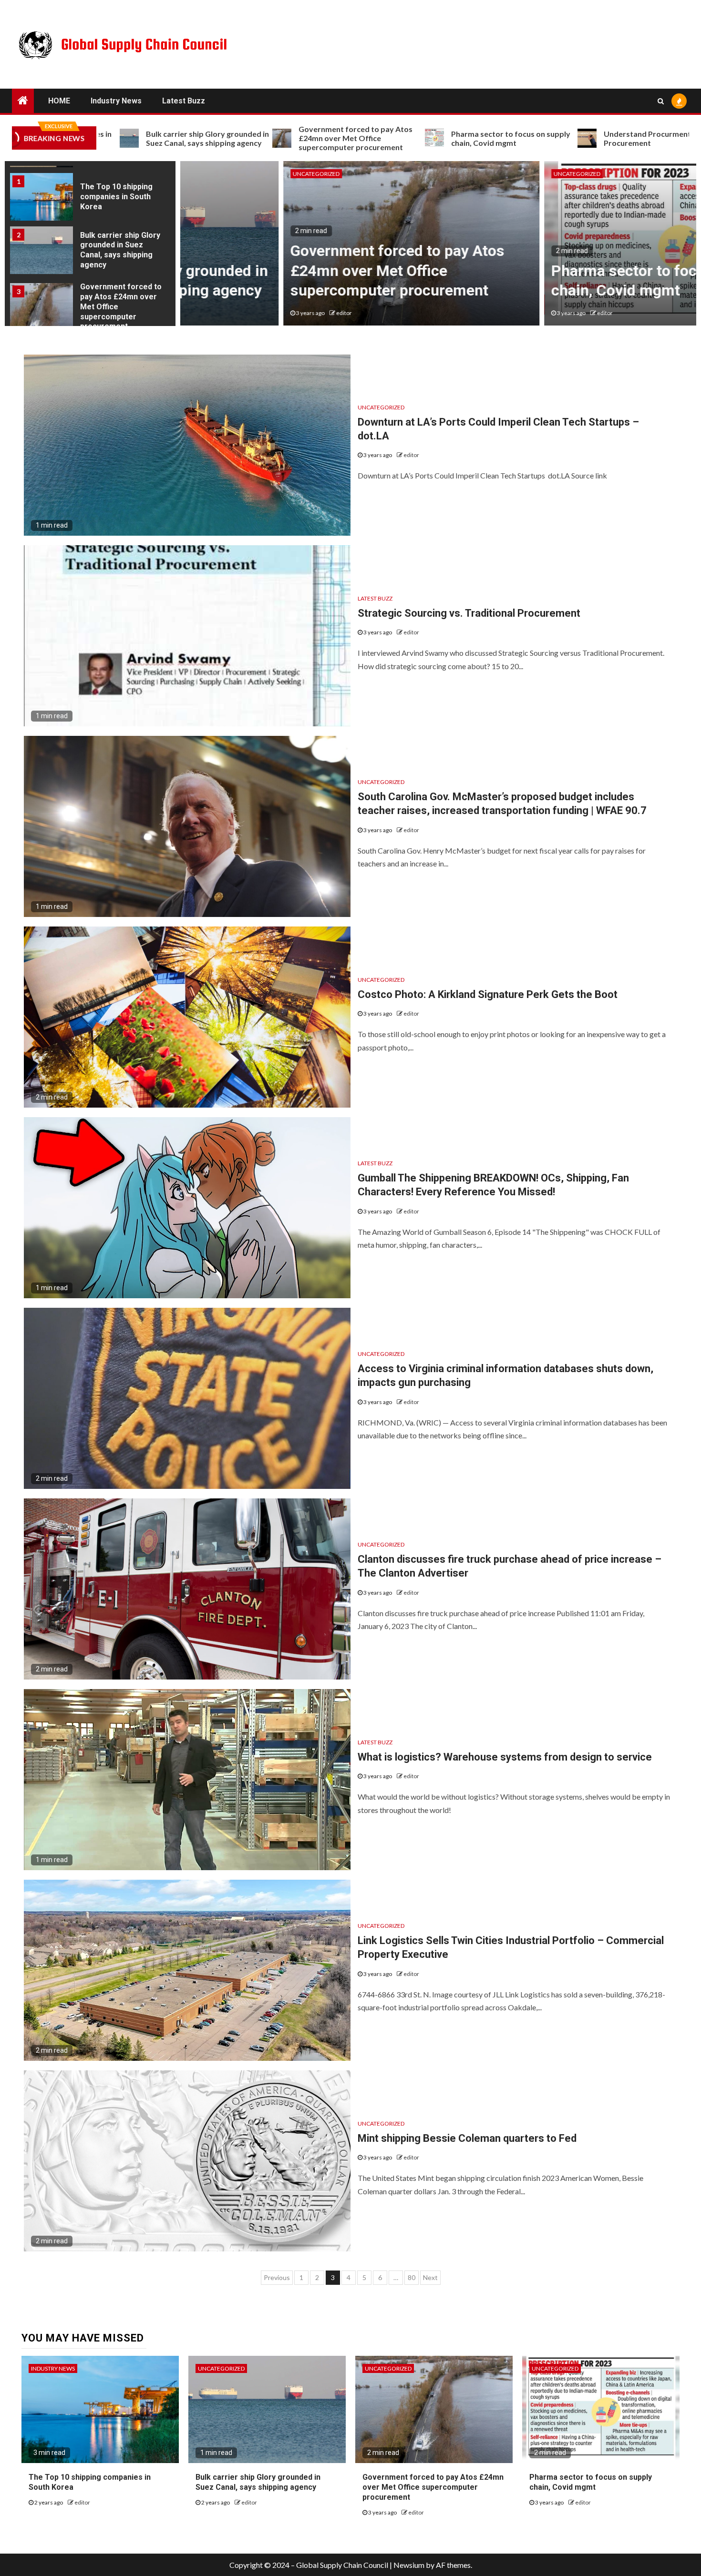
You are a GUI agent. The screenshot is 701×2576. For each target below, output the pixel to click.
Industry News (116, 101)
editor (241, 313)
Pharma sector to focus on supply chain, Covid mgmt (409, 138)
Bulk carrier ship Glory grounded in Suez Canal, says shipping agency (120, 197)
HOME (59, 101)
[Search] (661, 101)
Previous (277, 2277)
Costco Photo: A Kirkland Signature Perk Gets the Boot (488, 994)
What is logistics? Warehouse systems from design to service (505, 1757)
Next (430, 2277)
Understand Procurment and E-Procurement (557, 138)
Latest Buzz (184, 101)
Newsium (409, 2565)
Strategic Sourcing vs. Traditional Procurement (469, 613)
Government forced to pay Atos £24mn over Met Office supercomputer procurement (253, 138)
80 (412, 2277)
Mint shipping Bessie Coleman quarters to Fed (467, 2138)
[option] (90, 199)
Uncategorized (213, 174)
